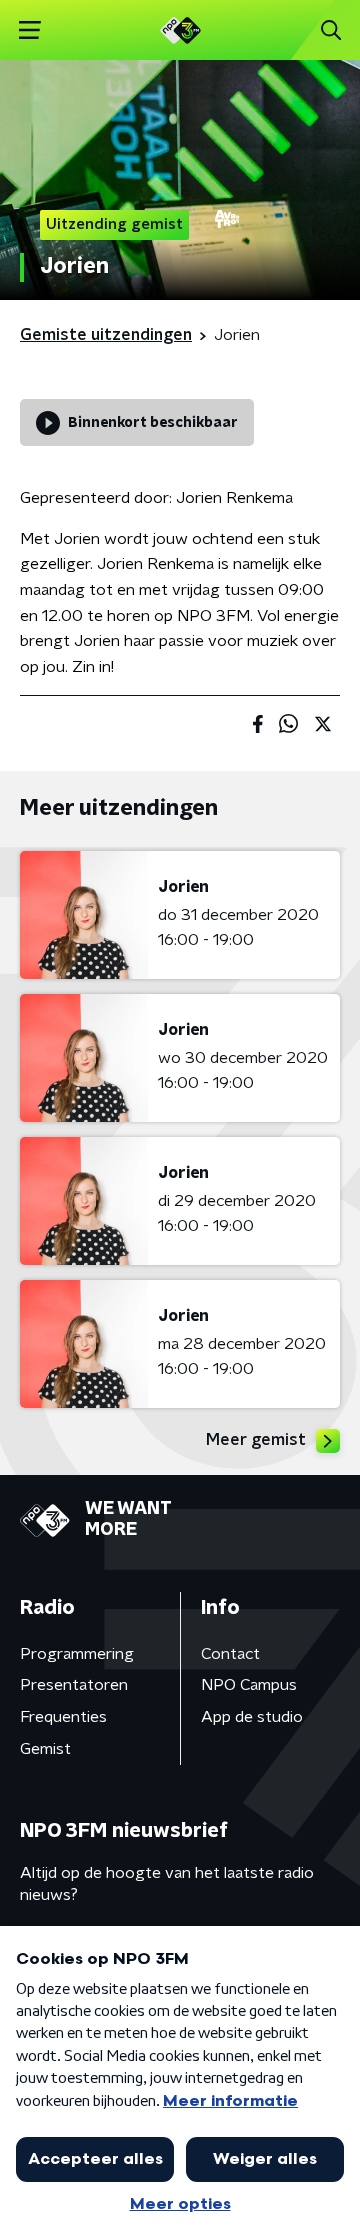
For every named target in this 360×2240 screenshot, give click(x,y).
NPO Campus (249, 1685)
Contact (230, 1654)
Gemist (45, 1749)
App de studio (252, 1717)
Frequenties (63, 1717)
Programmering (77, 1654)
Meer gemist (256, 1440)
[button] (29, 30)
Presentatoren (74, 1685)
